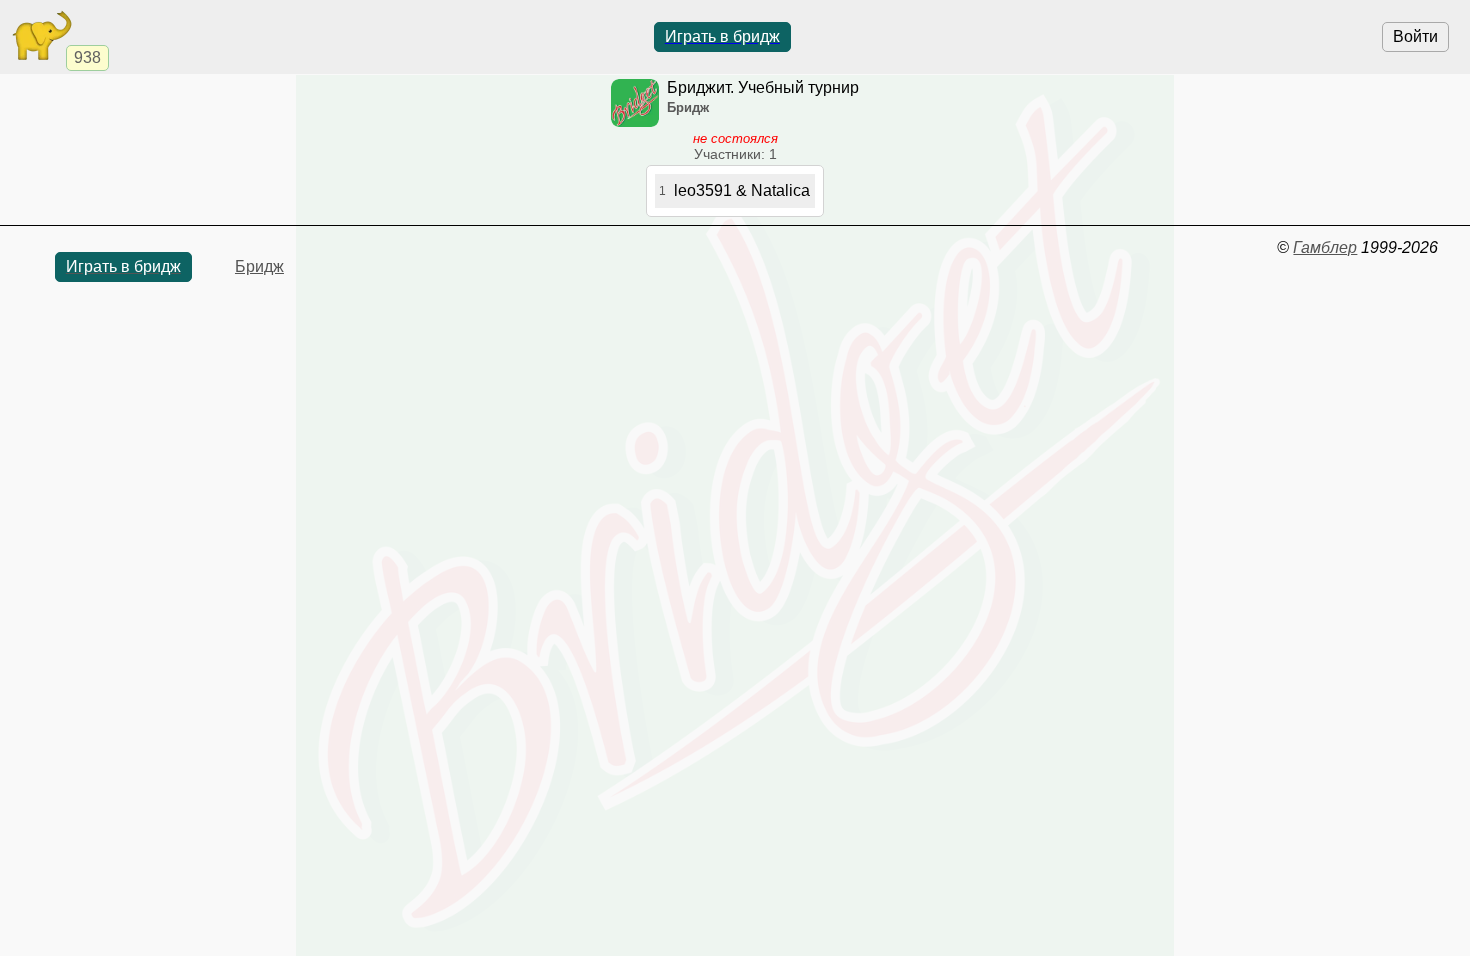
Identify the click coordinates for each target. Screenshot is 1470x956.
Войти (1415, 36)
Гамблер (1325, 247)
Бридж (259, 266)
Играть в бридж (722, 36)
